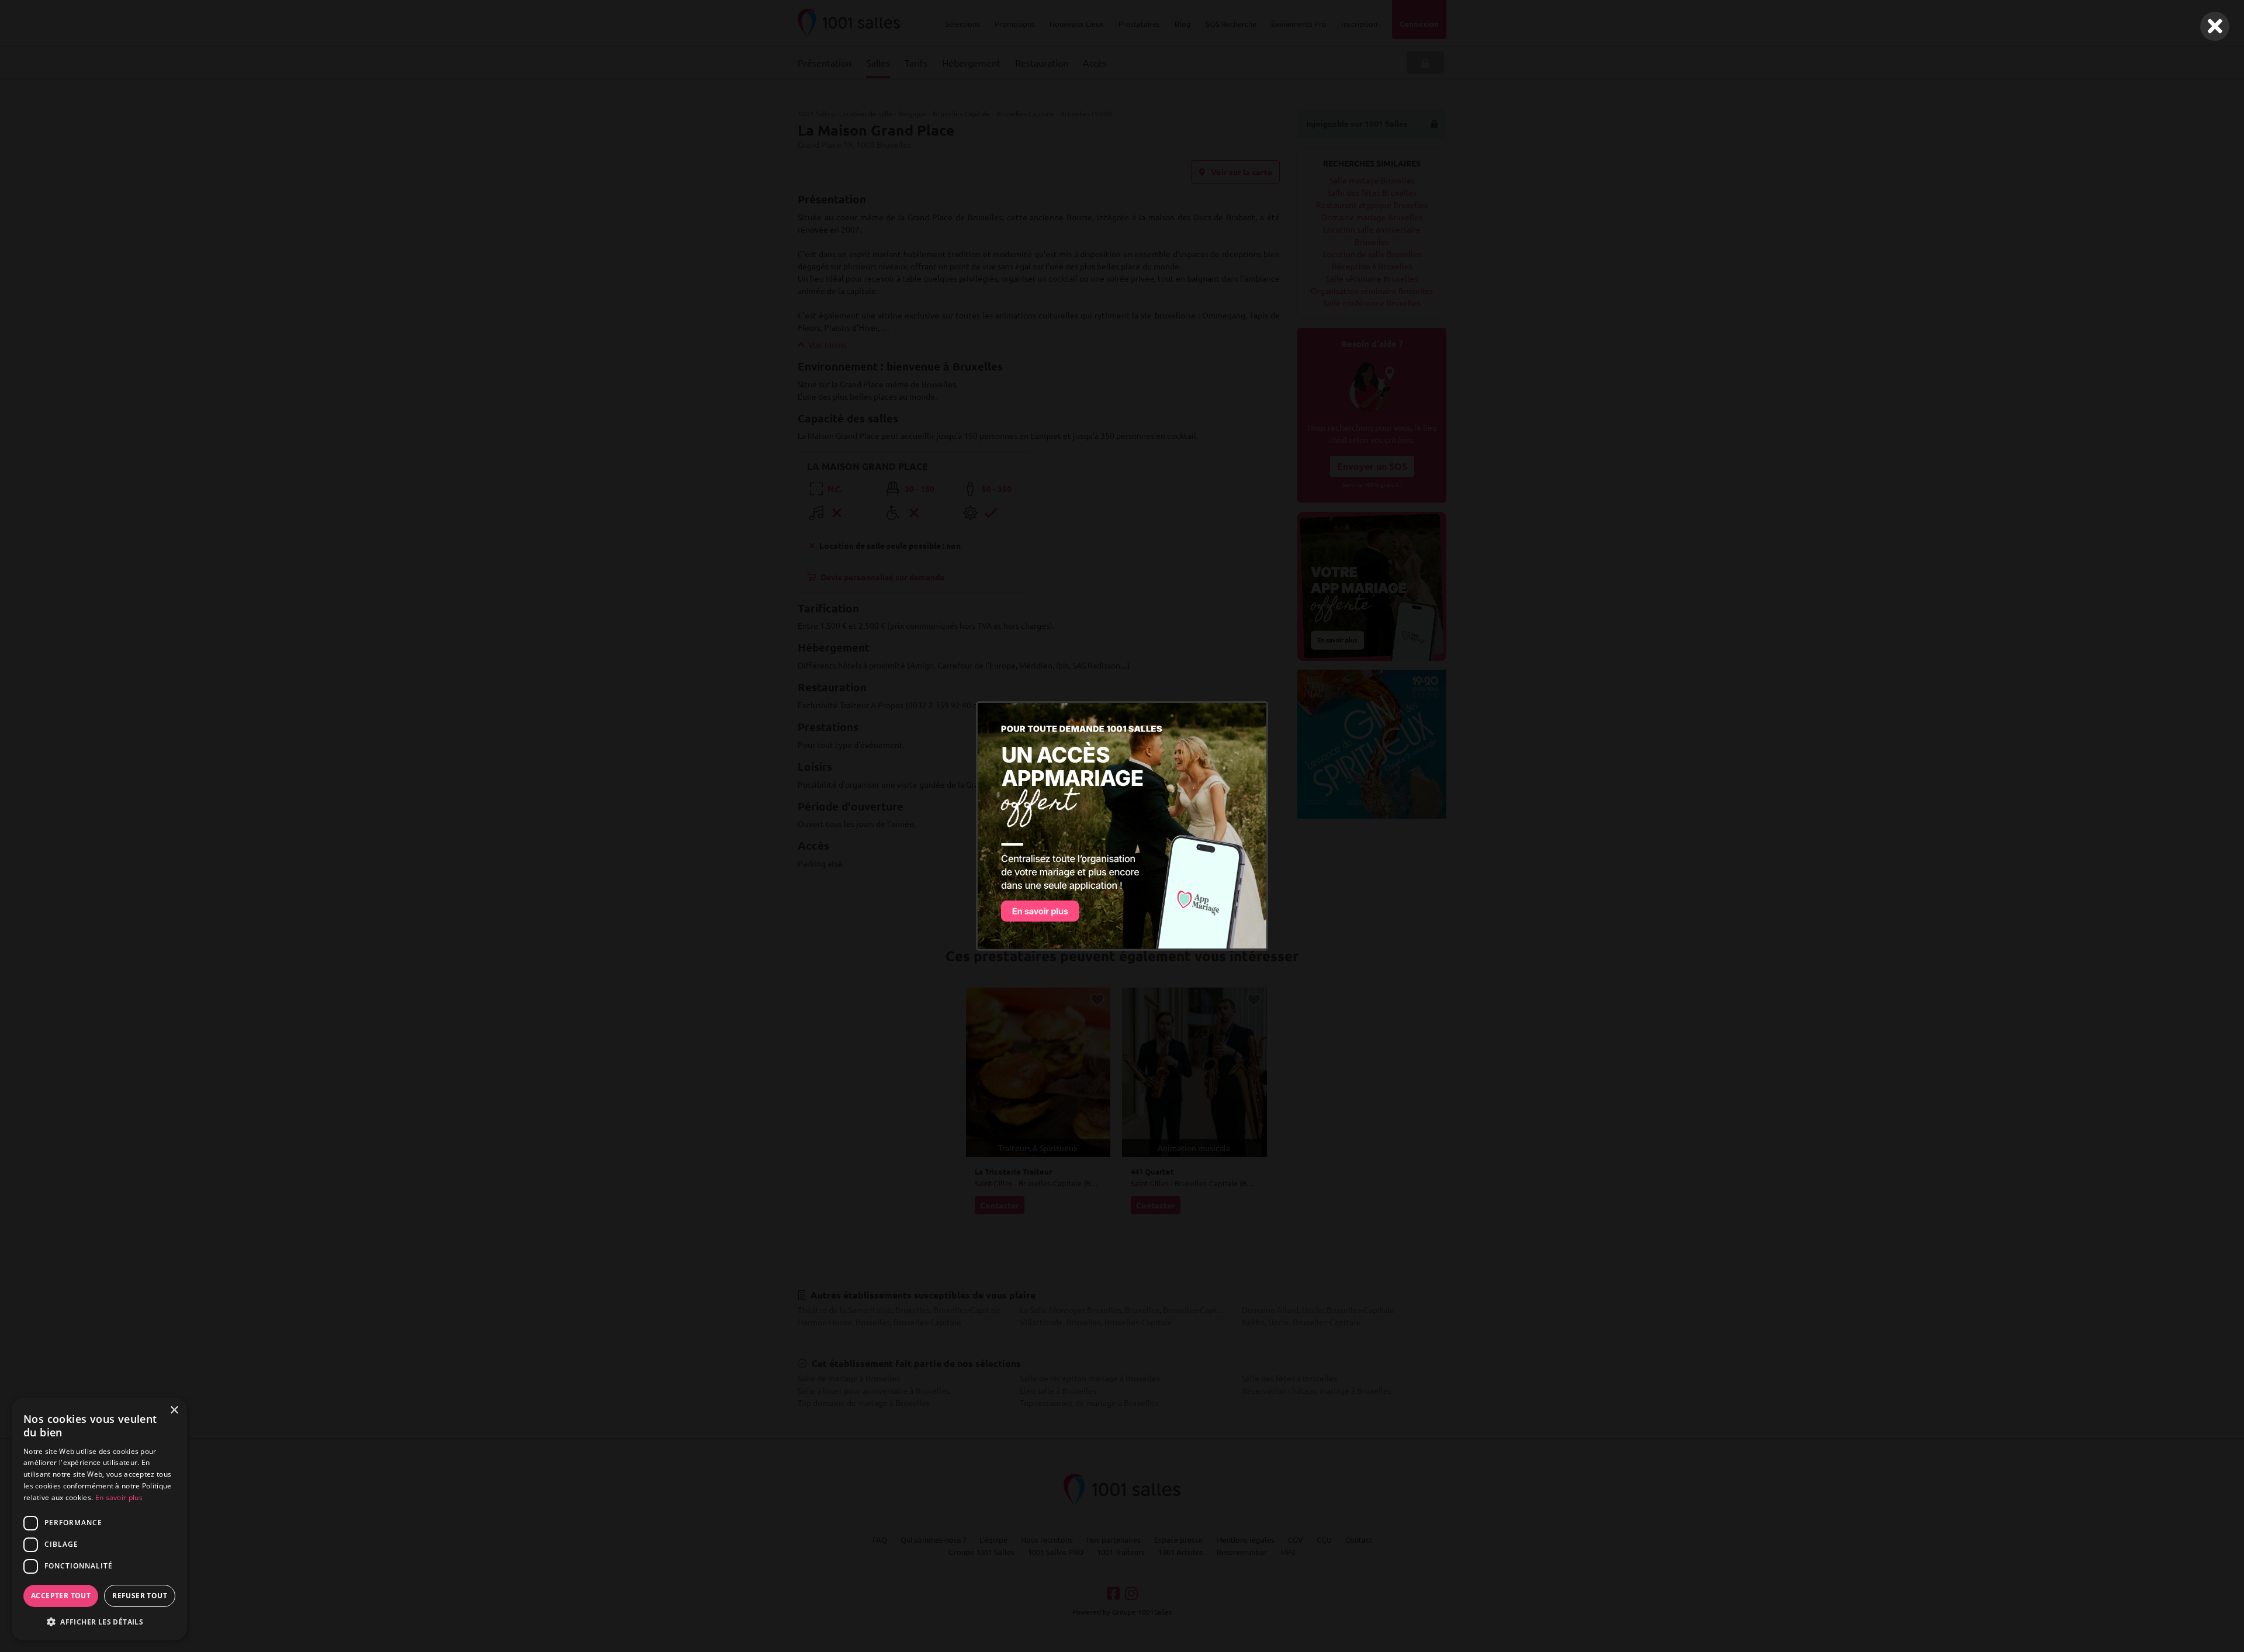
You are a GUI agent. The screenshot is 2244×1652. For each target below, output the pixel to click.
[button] (99, 1622)
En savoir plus (119, 1497)
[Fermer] (2215, 26)
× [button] (174, 1410)
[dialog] (99, 1519)
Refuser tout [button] (140, 1596)
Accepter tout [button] (61, 1596)
